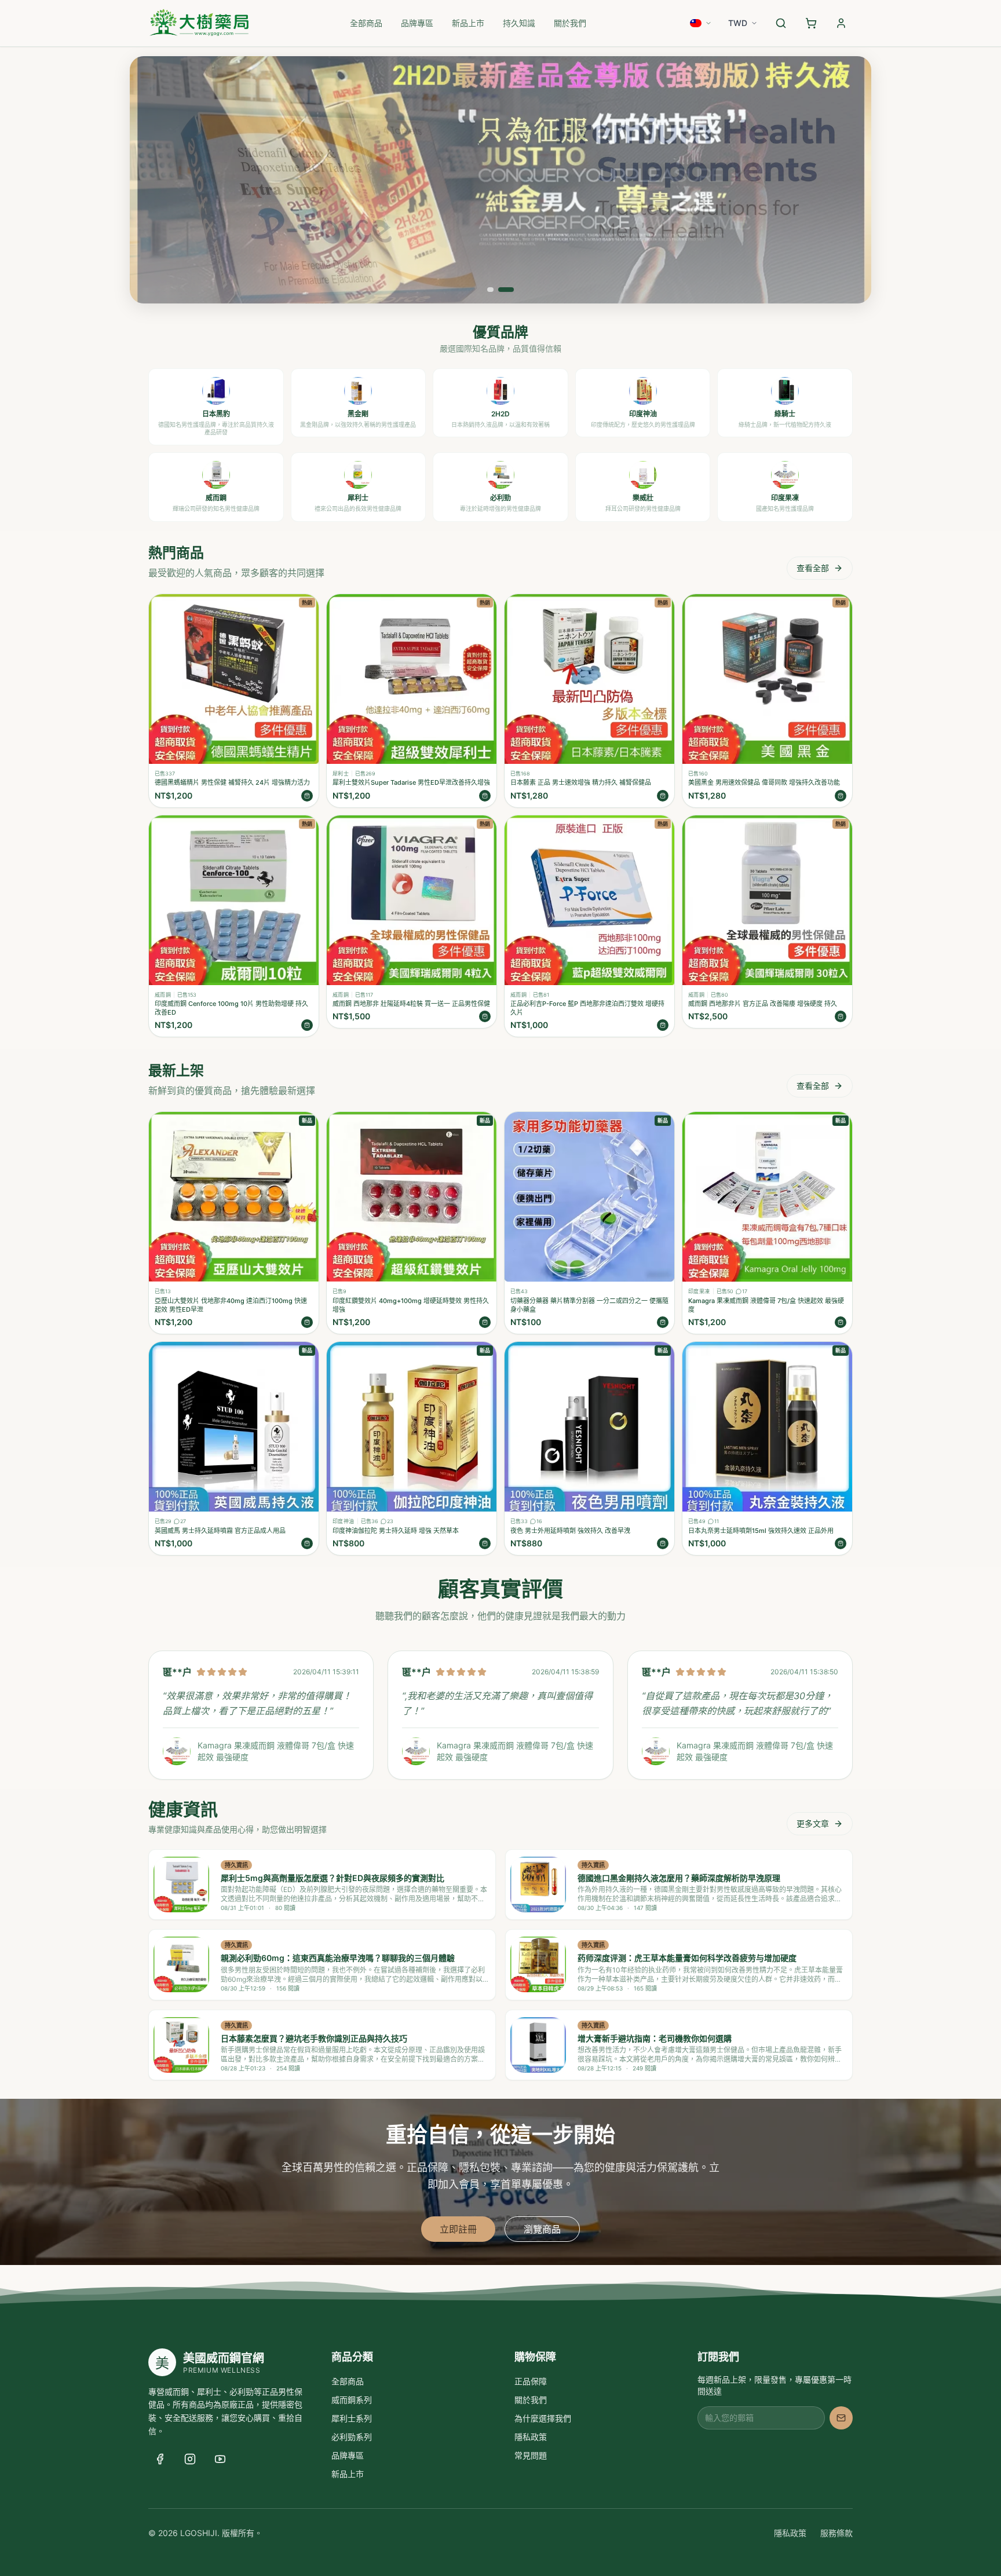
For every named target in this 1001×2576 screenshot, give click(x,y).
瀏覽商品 (542, 2229)
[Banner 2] (506, 290)
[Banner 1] (490, 290)
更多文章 (813, 1823)
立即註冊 (458, 2229)
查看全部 (813, 568)
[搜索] (781, 23)
